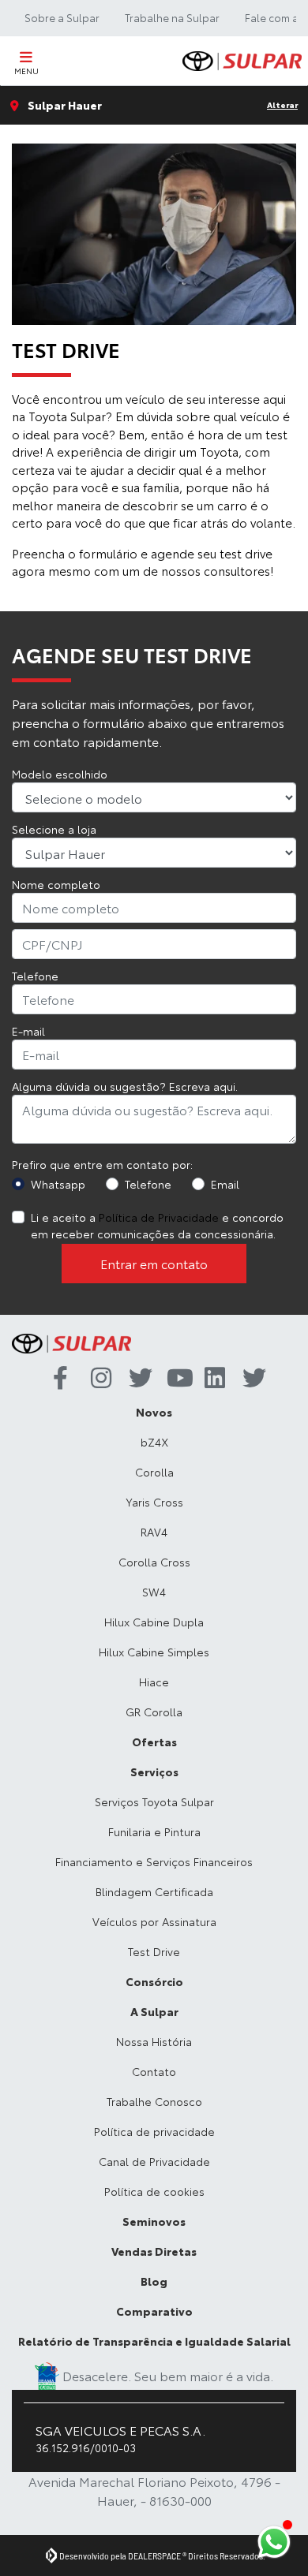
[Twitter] (135, 1379)
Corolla (154, 1472)
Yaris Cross (154, 1502)
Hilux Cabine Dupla (154, 1622)
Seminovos (154, 2221)
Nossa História (154, 2041)
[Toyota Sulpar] (242, 61)
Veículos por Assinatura (154, 1921)
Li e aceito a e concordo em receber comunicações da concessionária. (157, 1225)
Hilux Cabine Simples (154, 1652)
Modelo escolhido (60, 774)
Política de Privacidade (159, 1217)
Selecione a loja (54, 829)
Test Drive (154, 1951)
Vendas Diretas (154, 2251)
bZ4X (154, 1442)
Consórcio (154, 1981)
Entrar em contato (154, 1263)
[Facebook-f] (59, 1379)
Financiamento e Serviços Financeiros (154, 1861)
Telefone (35, 976)
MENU (26, 71)
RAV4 (154, 1532)
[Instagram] (97, 1379)
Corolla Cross (154, 1562)
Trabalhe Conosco (154, 2101)
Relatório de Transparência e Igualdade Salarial (154, 2341)
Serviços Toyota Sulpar (154, 1801)
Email (225, 1184)
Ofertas (154, 1742)
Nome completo (56, 884)
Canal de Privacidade (154, 2161)
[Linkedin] (211, 1379)
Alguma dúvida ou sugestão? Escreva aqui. (125, 1086)
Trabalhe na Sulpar (172, 17)
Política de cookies (154, 2191)
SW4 (154, 1592)
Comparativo (154, 2311)
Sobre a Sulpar (62, 17)
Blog (154, 2281)
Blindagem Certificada (154, 1891)
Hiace (154, 1682)
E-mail (28, 1031)
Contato (154, 2071)
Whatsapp (58, 1184)
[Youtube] (173, 1379)
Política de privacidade (154, 2131)
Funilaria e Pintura (154, 1831)
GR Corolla (154, 1712)
